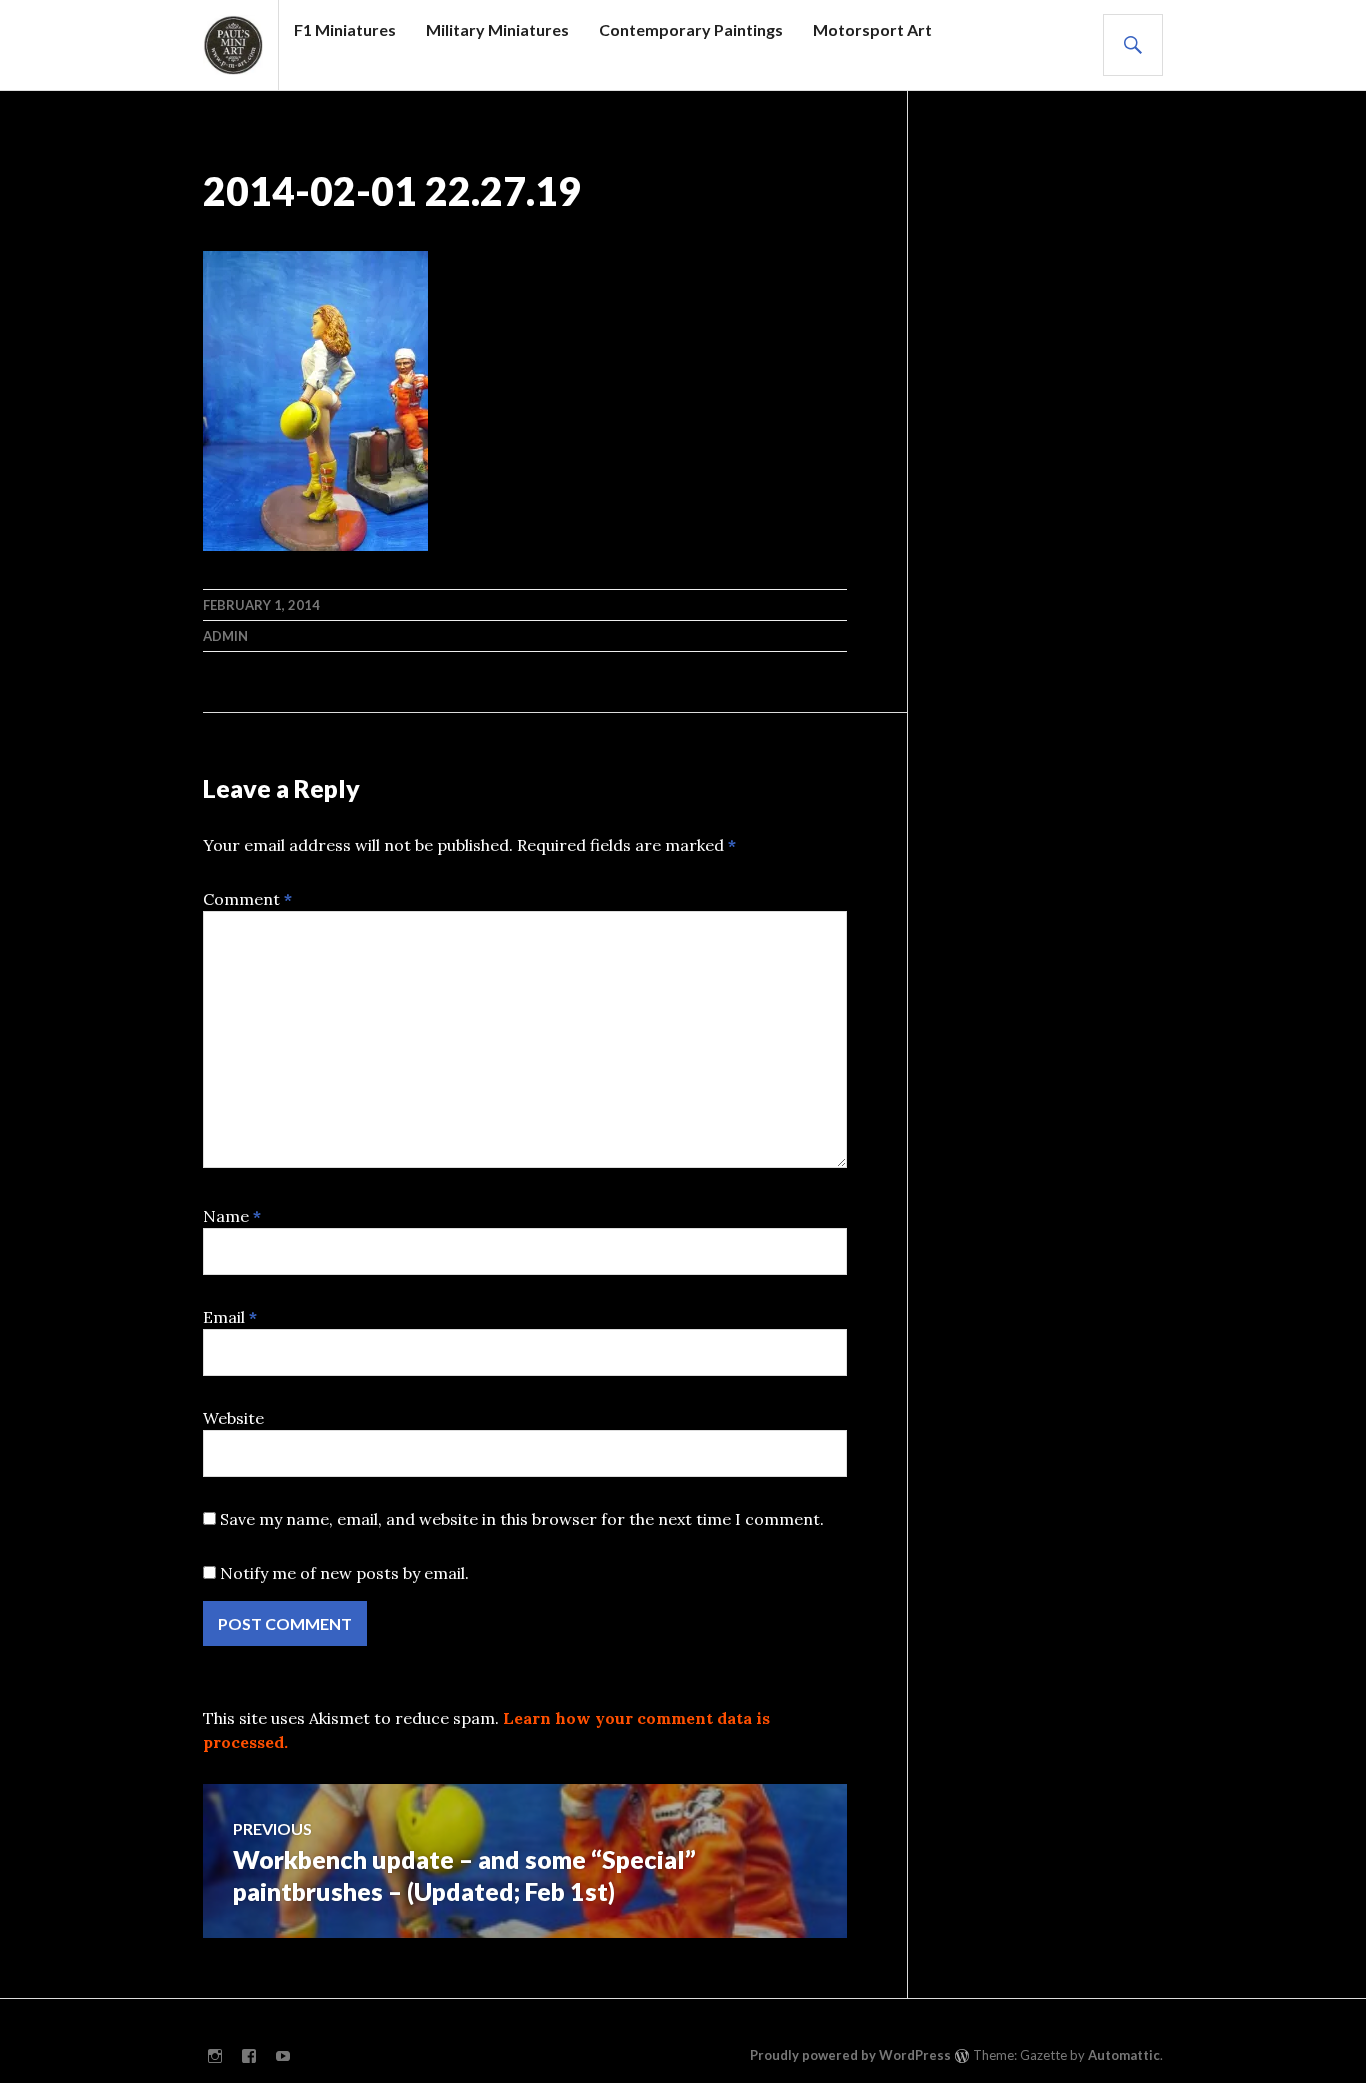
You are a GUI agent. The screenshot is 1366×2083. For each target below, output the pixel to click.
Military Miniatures (497, 29)
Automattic (1124, 2055)
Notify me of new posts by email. (344, 1573)
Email (230, 1317)
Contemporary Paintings (691, 29)
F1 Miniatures (345, 29)
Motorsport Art (872, 29)
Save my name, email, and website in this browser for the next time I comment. (522, 1519)
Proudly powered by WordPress (850, 2055)
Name (232, 1216)
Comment (247, 899)
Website (233, 1418)
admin (225, 636)
